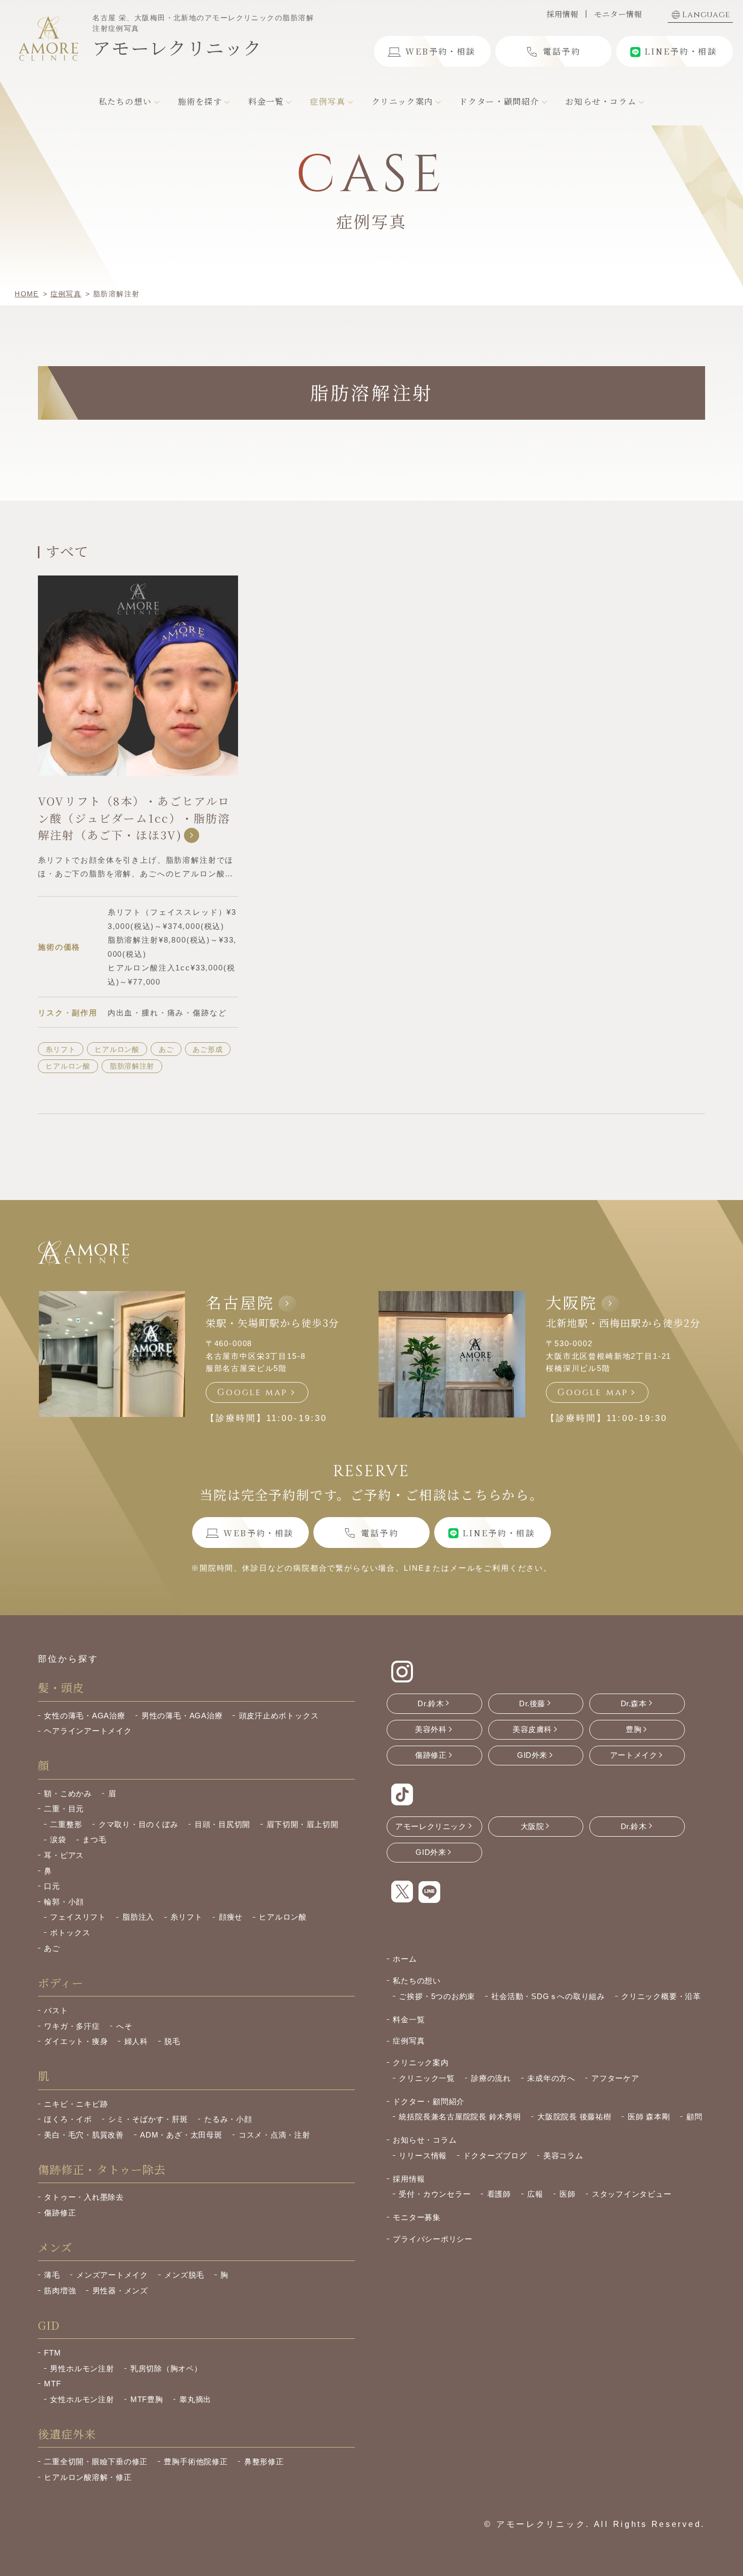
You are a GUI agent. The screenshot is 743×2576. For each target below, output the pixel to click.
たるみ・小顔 (228, 2119)
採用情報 (562, 14)
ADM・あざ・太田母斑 (181, 2135)
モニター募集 (417, 2217)
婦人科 (136, 2041)
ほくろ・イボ (68, 2119)
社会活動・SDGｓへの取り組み (548, 1996)
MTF (52, 2384)
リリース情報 (423, 2156)
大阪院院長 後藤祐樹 (574, 2117)
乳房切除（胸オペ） (166, 2368)
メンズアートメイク (112, 2275)
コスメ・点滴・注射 (274, 2135)
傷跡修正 (60, 2213)
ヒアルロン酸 (117, 1049)
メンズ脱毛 (184, 2275)
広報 (535, 2194)
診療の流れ (491, 2078)
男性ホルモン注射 (82, 2368)
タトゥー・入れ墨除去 (84, 2197)
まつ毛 (94, 1839)
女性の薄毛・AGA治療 (84, 1716)
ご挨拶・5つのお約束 (437, 1996)
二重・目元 (64, 1809)
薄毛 (52, 2275)
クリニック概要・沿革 (661, 1996)
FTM (52, 2353)
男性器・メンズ (120, 2291)
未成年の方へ (551, 2078)
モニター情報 (618, 14)
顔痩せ (231, 1917)
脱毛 (172, 2041)
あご (166, 1049)
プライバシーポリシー (433, 2239)
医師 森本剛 (649, 2117)
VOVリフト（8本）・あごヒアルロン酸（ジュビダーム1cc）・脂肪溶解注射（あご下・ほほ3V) (134, 817)
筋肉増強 (60, 2291)
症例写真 (409, 2041)
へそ (124, 2026)
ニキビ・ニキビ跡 (76, 2104)
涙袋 (58, 1839)
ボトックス (70, 1933)
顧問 (694, 2117)
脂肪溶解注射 (132, 1066)
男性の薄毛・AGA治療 (182, 1716)
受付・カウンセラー (435, 2194)
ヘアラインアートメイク (88, 1731)
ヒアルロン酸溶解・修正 (88, 2477)
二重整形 (66, 1824)
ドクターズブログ (495, 2156)
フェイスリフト (78, 1917)
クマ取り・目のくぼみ (138, 1824)
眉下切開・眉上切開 (302, 1824)
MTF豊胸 (147, 2399)
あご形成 (207, 1049)
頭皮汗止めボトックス (279, 1716)
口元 (52, 1886)
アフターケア (615, 2078)
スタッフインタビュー (632, 2194)
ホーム (405, 1959)
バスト (56, 2010)
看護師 (499, 2194)
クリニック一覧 (427, 2078)
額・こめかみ (68, 1793)
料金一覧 (409, 2019)
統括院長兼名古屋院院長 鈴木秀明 (460, 2117)
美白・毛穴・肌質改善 (84, 2135)
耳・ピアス (64, 1855)
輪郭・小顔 (64, 1902)
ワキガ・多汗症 (72, 2026)
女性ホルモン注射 (82, 2399)
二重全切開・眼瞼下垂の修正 (96, 2461)
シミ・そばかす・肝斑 (148, 2119)
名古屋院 (240, 1302)
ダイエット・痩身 (76, 2041)
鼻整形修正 (264, 2461)
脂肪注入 (138, 1917)
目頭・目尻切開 (222, 1824)
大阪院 (572, 1302)
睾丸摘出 (195, 2399)
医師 (568, 2194)
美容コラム (563, 2156)
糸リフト (60, 1049)
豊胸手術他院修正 (196, 2461)
